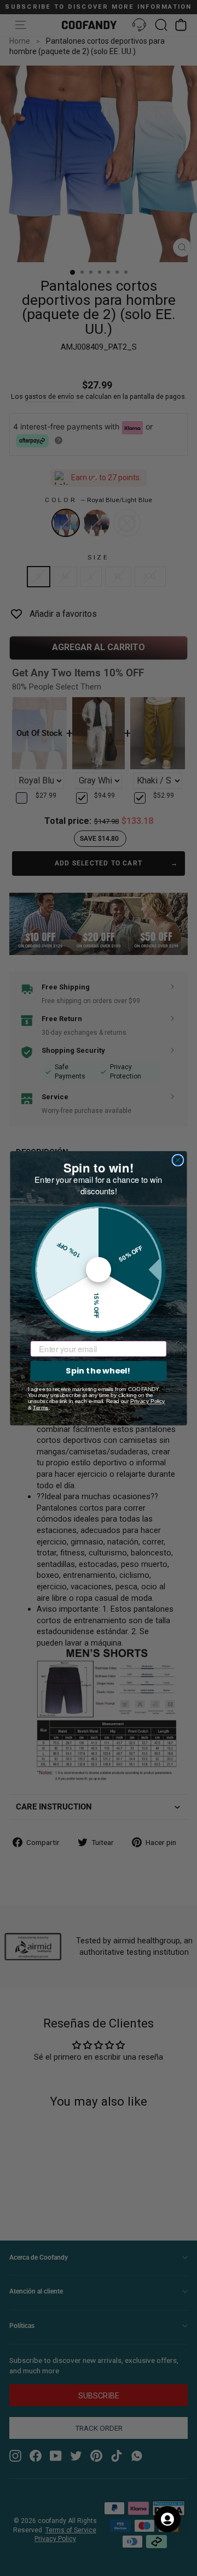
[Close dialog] (178, 1160)
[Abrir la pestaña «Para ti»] (167, 2519)
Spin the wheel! (98, 1370)
